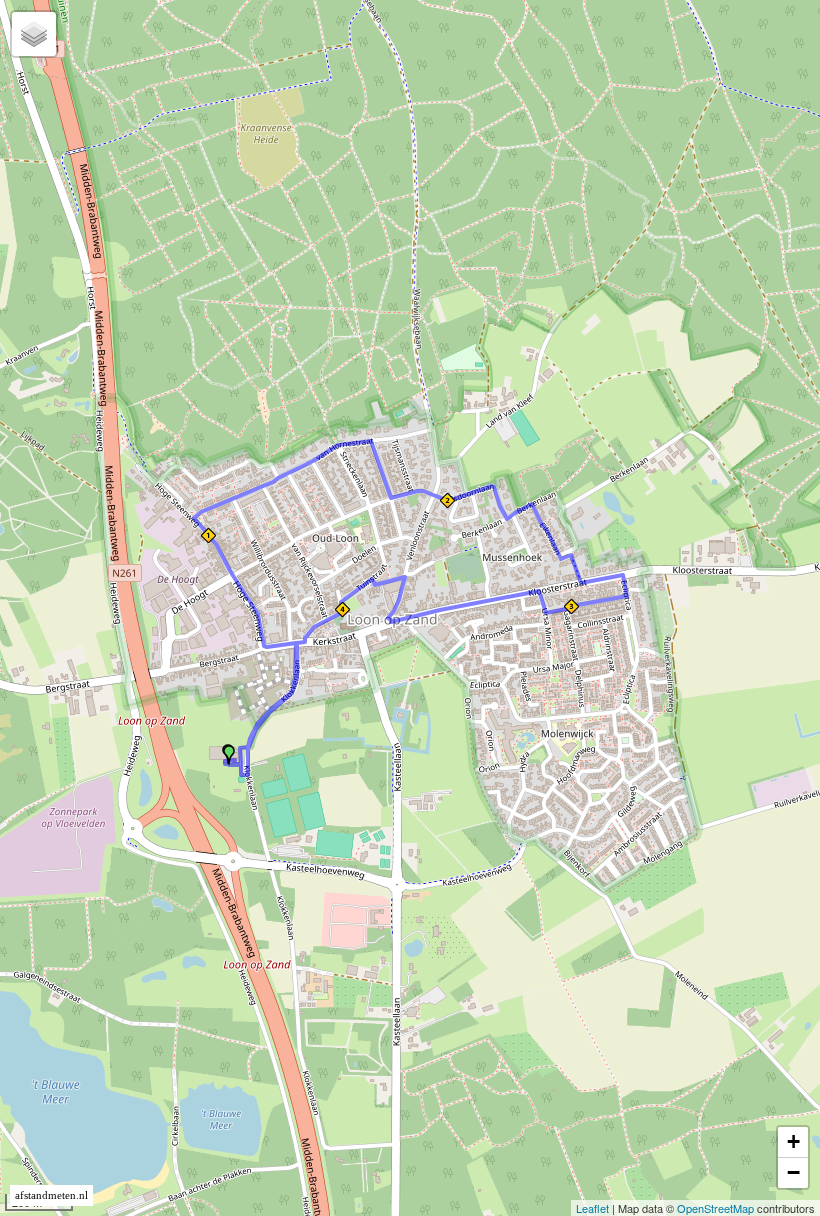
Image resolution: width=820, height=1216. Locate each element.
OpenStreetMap (715, 1208)
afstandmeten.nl (51, 1195)
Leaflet (592, 1208)
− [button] (793, 1172)
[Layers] (34, 34)
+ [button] (793, 1141)
